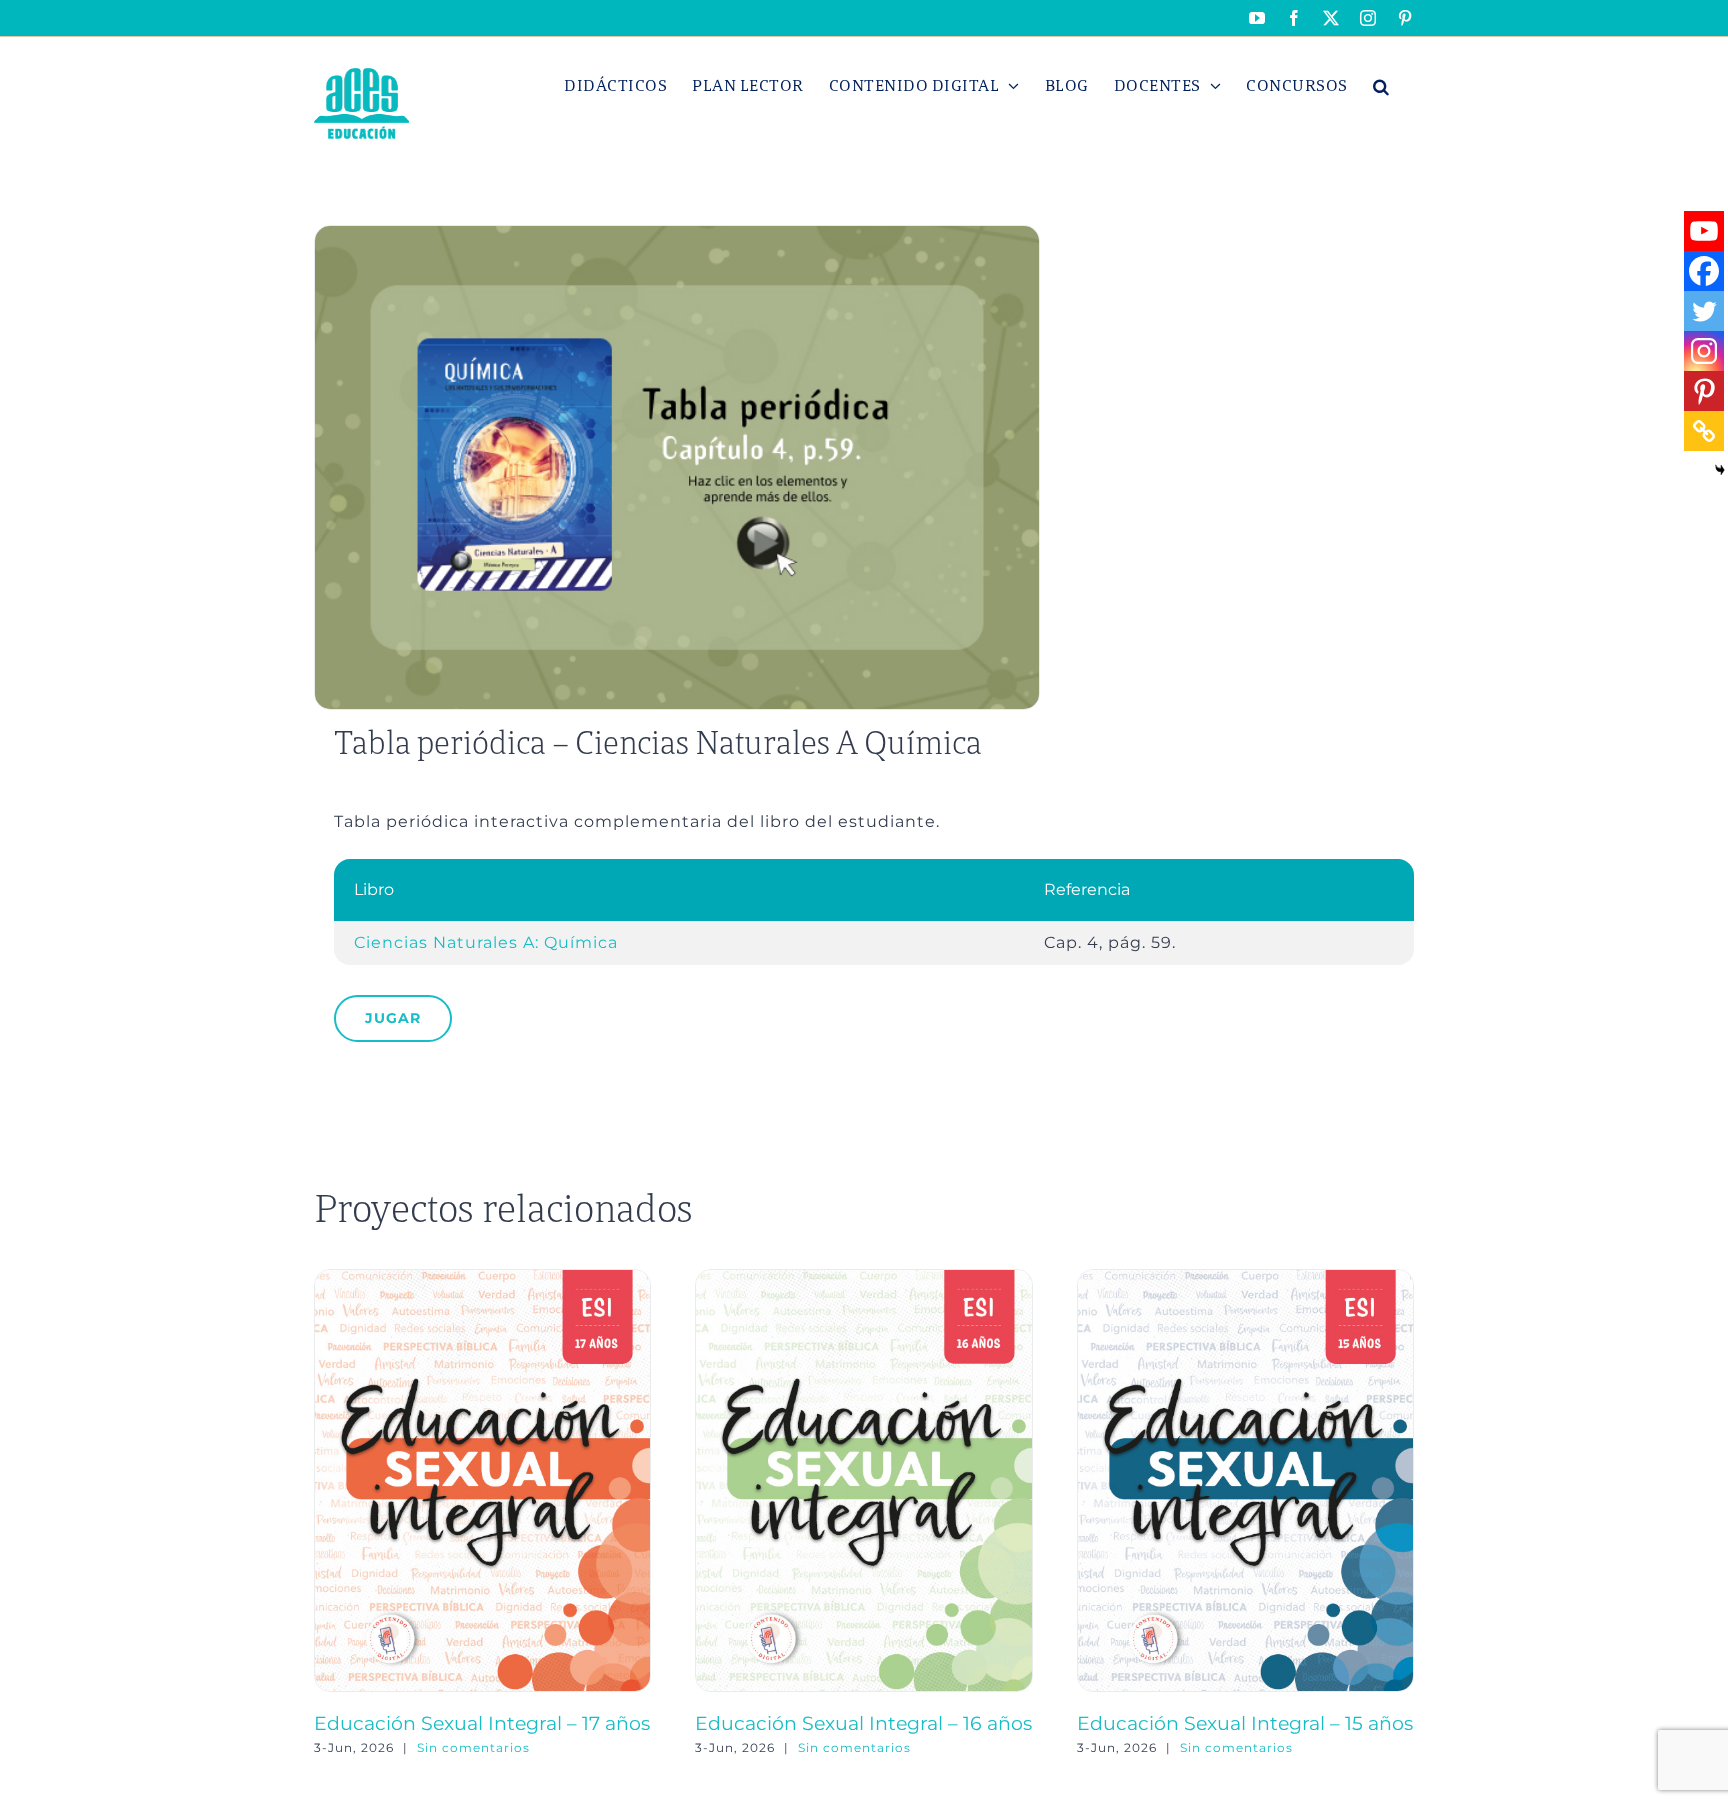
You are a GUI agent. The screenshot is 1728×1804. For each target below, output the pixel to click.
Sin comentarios (473, 1747)
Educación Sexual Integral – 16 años (863, 1723)
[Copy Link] (1704, 431)
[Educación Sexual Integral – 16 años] (863, 1278)
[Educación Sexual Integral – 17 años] (482, 1278)
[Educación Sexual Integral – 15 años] (1245, 1278)
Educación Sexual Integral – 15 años (1245, 1723)
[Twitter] (1704, 311)
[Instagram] (1704, 351)
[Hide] (1720, 470)
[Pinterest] (1704, 391)
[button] (1381, 86)
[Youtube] (1704, 231)
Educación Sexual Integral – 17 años (482, 1723)
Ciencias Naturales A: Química (486, 942)
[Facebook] (1704, 271)
